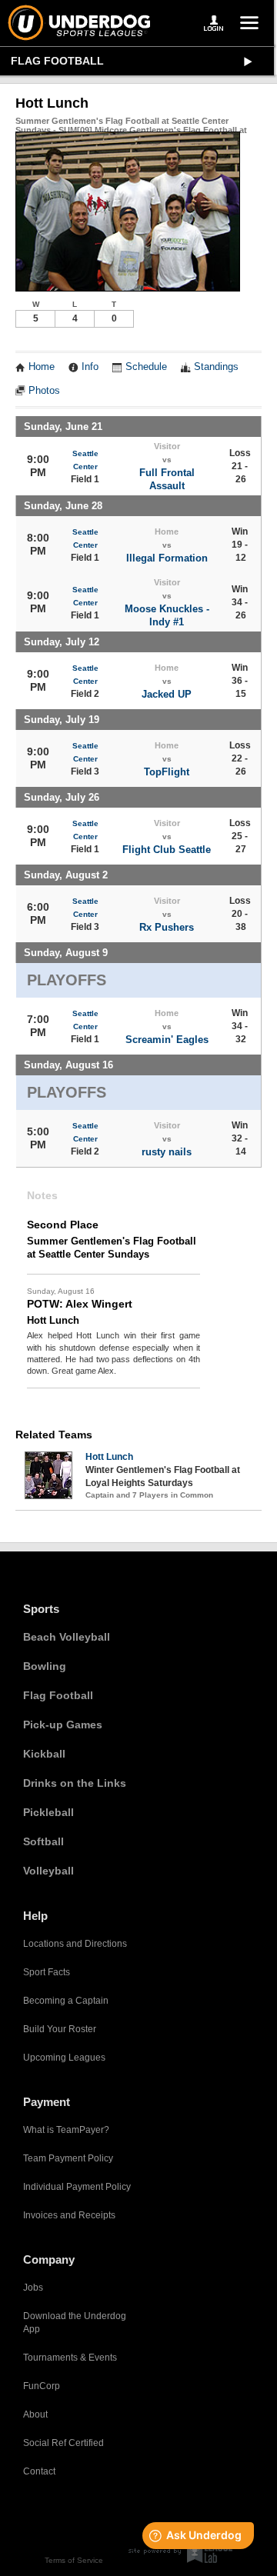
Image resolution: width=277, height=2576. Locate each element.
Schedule (146, 367)
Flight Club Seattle (167, 850)
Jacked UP (167, 694)
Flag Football (57, 61)
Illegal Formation (167, 558)
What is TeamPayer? (66, 2130)
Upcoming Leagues (64, 2058)
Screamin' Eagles (167, 1040)
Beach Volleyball (67, 1637)
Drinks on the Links (75, 1783)
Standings (216, 367)
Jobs (33, 2288)
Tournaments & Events (70, 2358)
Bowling (45, 1666)
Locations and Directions (75, 1944)
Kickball (44, 1754)
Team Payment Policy (68, 2158)
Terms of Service (74, 2560)
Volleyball (48, 1871)
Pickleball (48, 1812)
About (35, 2414)
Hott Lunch (109, 1457)
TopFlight (167, 772)
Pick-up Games (63, 1725)
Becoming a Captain (66, 2001)
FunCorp (42, 2386)
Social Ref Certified (63, 2443)
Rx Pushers (167, 927)
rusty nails (167, 1152)
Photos (44, 391)
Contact (39, 2471)
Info (90, 367)
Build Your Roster (60, 2029)
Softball (43, 1841)
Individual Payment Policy (77, 2187)
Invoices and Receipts (69, 2215)
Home (42, 367)
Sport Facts (47, 1972)
